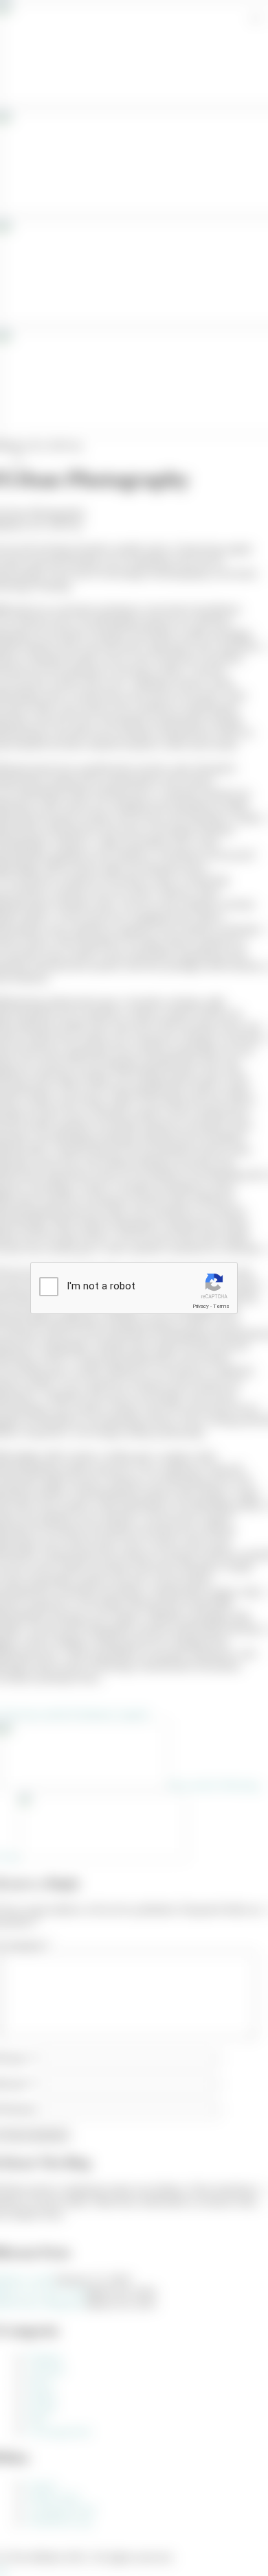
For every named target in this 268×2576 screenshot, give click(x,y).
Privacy (201, 1306)
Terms (221, 1306)
